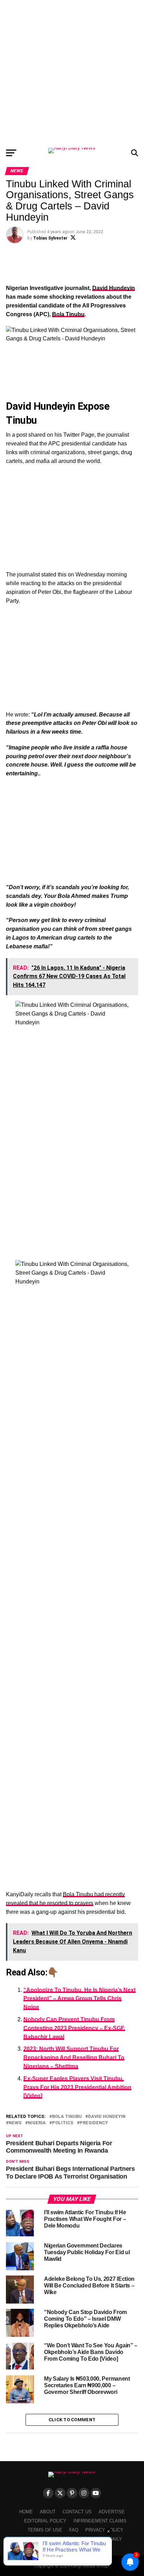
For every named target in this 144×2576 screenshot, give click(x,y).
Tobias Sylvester (50, 238)
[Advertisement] (72, 72)
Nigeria (37, 2123)
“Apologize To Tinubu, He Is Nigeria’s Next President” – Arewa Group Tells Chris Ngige (80, 1999)
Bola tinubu (67, 2117)
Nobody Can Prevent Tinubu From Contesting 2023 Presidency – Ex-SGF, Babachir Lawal (74, 2028)
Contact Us (77, 2512)
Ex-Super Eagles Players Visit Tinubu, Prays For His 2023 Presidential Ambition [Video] (77, 2087)
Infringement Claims (100, 2521)
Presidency (94, 2123)
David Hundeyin (114, 288)
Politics (63, 2123)
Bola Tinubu (68, 314)
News (15, 2123)
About (48, 2512)
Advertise (112, 2512)
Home (26, 2512)
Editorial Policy (45, 2521)
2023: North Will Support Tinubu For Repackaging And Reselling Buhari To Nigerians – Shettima (74, 2058)
